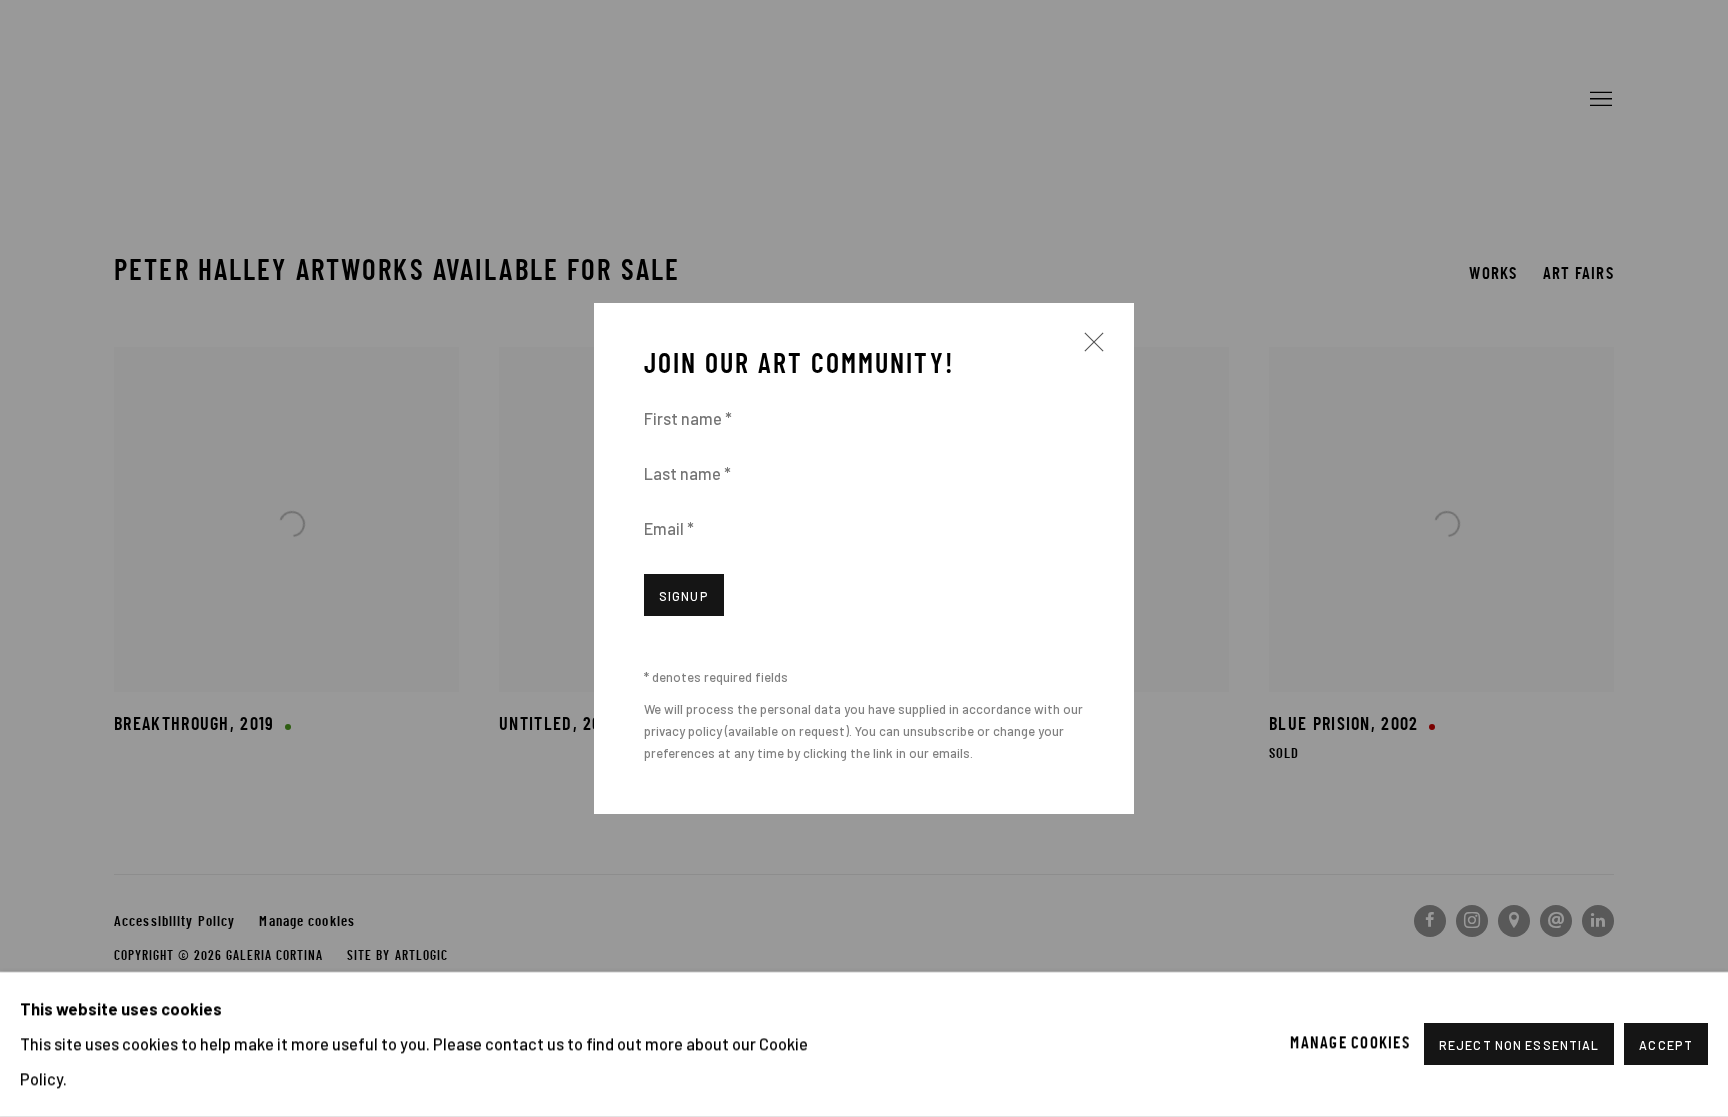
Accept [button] (1666, 1046)
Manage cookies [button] (1350, 1044)
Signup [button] (684, 596)
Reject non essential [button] (1519, 1046)
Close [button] (1089, 350)
